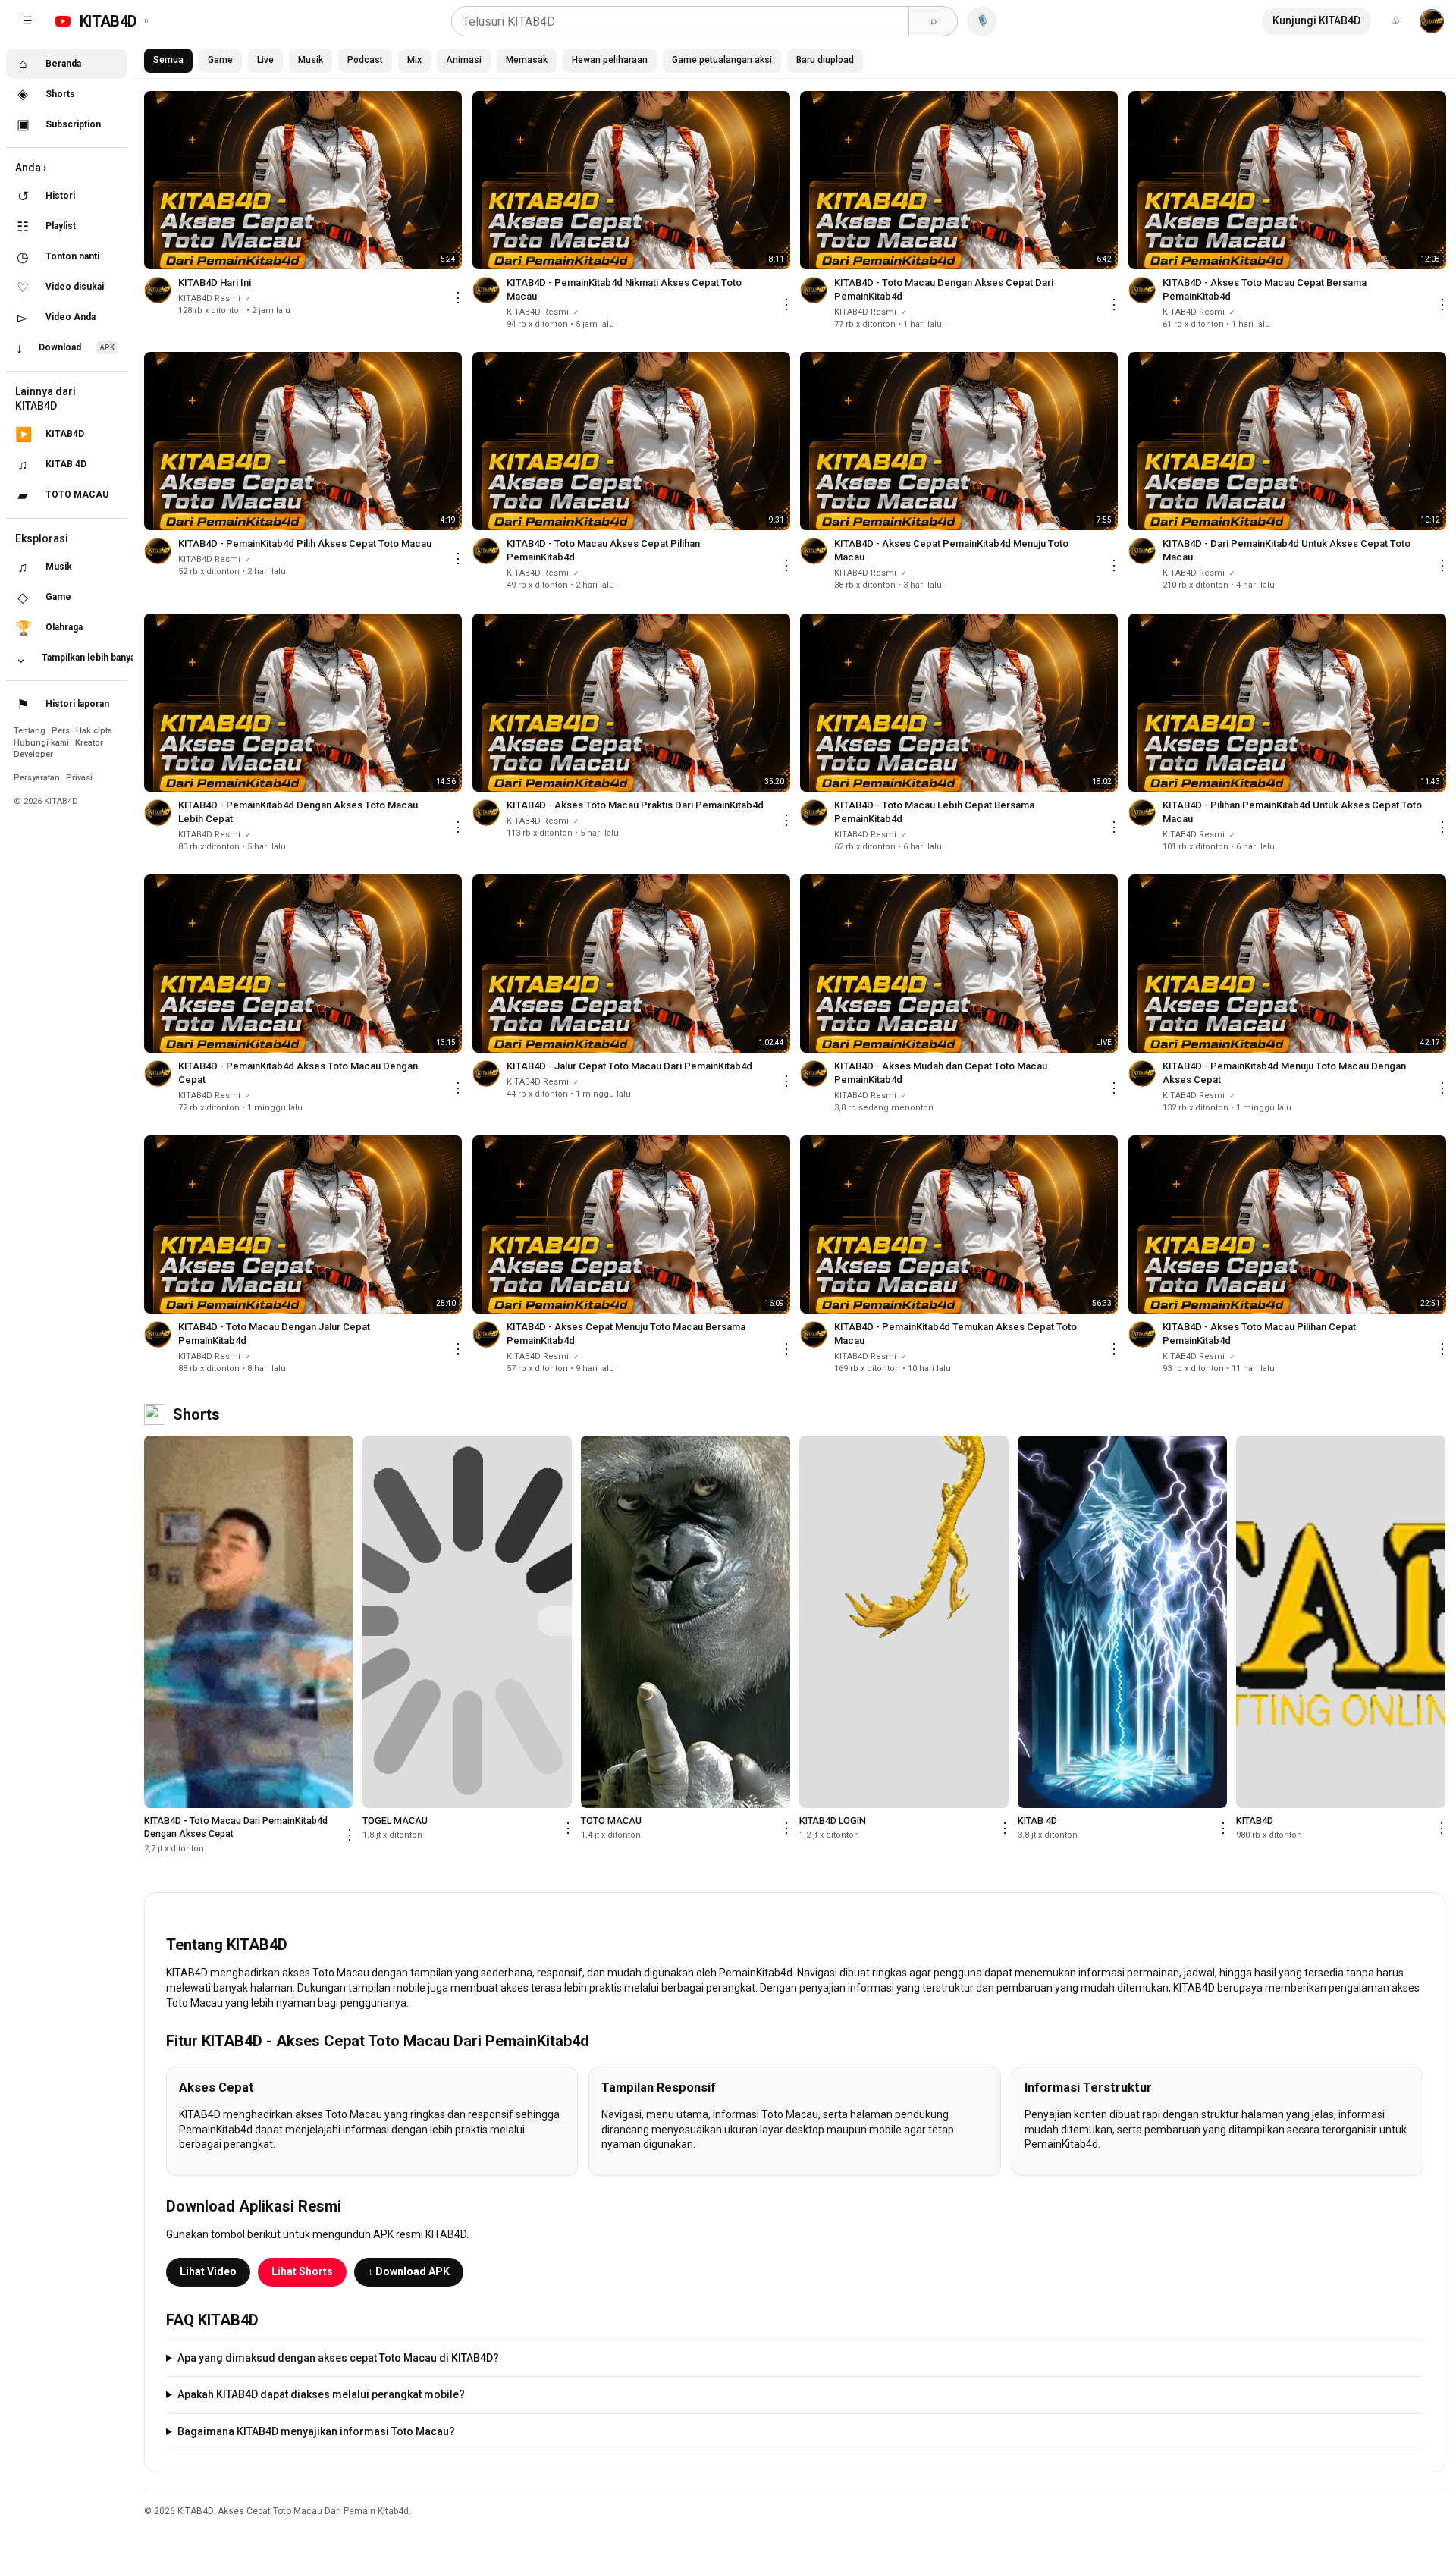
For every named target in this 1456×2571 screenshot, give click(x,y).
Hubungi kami (42, 743)
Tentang (31, 731)
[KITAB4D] (1341, 1622)
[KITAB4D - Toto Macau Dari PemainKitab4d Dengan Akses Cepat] (249, 1622)
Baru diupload (825, 60)
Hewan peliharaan (610, 60)
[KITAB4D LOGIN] (904, 1622)
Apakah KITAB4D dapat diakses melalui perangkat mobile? (321, 2394)
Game (220, 60)
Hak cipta (94, 731)
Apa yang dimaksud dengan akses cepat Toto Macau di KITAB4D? (338, 2358)
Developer (33, 754)
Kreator (89, 743)
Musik (311, 60)
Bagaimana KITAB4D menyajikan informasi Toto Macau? (316, 2431)
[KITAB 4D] (1122, 1622)
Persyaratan (38, 778)
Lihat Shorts (302, 2271)
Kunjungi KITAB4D (1316, 20)
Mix (414, 60)
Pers (62, 731)
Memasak (527, 60)
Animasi (464, 60)
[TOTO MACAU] (686, 1622)
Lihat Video (208, 2271)
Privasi (79, 778)
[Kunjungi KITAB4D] (1432, 21)
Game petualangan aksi (722, 60)
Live (265, 60)
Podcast (365, 60)
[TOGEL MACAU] (467, 1622)
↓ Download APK (409, 2271)
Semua (168, 60)
